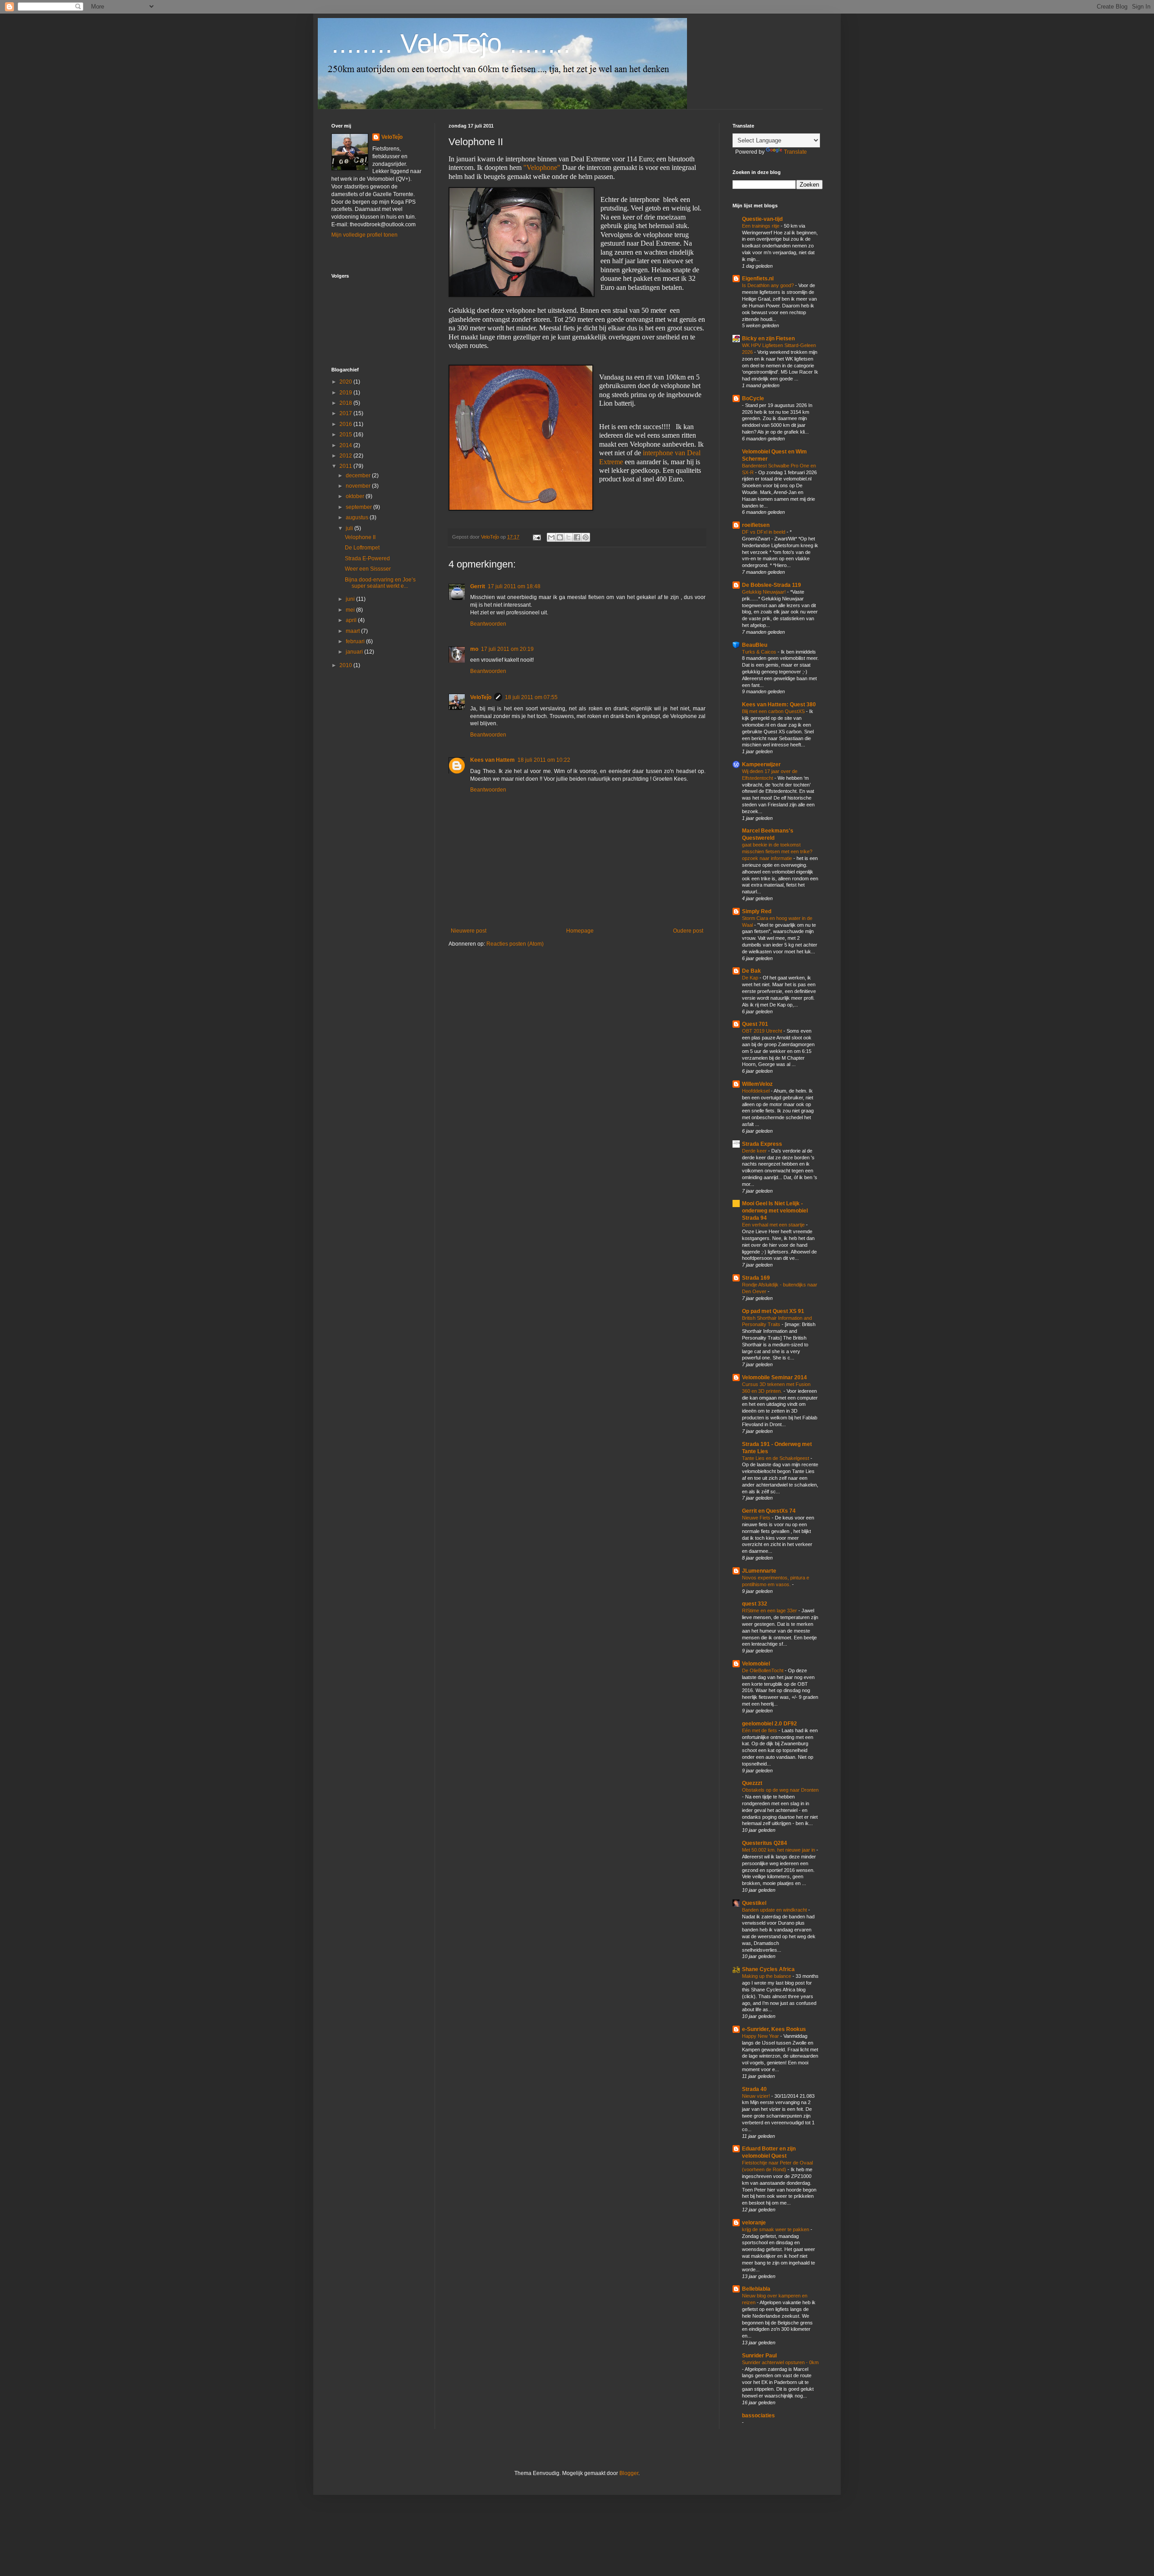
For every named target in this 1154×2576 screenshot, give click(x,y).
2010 (346, 665)
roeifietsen (756, 525)
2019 (346, 393)
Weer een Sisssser (368, 569)
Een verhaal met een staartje (774, 1225)
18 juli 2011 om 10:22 (544, 760)
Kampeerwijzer (761, 764)
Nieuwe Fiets (757, 1518)
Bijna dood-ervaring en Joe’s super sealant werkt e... (380, 583)
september (359, 507)
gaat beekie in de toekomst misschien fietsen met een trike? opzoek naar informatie (777, 851)
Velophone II (360, 537)
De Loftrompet (362, 548)
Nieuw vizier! (757, 2096)
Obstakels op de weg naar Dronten (780, 1790)
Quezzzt (752, 1783)
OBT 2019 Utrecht (763, 1031)
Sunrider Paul (759, 2356)
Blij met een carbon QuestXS (774, 711)
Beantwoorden (488, 624)
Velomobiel (756, 1664)
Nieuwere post (469, 931)
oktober (356, 496)
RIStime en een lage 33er (770, 1611)
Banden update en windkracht (775, 1910)
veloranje (754, 2223)
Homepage (580, 931)
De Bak (751, 971)
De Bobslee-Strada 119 (772, 585)
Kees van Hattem (492, 760)
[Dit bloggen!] (560, 537)
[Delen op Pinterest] (586, 537)
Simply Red (757, 911)
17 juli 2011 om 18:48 (514, 586)
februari (356, 641)
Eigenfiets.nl (758, 279)
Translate (795, 152)
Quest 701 (755, 1024)
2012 (346, 456)
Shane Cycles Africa (768, 1969)
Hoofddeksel (756, 1091)
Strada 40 (754, 2089)
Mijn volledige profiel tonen (364, 235)
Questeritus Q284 (765, 1843)
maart (353, 631)
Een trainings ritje (761, 226)
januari (355, 652)
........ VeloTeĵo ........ (451, 43)
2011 (346, 466)
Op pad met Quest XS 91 (773, 1311)
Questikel (754, 1903)
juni (351, 599)
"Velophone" (542, 167)
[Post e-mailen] (536, 537)
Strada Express (762, 1144)
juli (350, 528)
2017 (346, 413)
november (359, 486)
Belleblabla (756, 2289)
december (359, 476)
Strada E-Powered (367, 558)
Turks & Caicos (760, 652)
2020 (346, 382)
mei (351, 610)
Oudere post (688, 931)
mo (474, 649)
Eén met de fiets (760, 1730)
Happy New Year (761, 2036)
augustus (358, 517)
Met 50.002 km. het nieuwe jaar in (779, 1850)
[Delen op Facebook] (577, 537)
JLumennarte (759, 1571)
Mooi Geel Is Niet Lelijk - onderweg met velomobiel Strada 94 (775, 1211)
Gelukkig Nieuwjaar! (765, 592)
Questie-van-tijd (762, 219)
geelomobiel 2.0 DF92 (769, 1724)
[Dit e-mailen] (551, 537)
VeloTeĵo (481, 697)
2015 (346, 435)
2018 (346, 403)
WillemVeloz (757, 1084)
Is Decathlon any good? (769, 285)
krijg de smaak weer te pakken (776, 2229)
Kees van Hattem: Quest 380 (779, 705)
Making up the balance (767, 1976)
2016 (346, 424)
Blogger (629, 2473)
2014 (346, 445)
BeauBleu (755, 645)
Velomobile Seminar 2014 (774, 1377)
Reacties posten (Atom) (515, 944)
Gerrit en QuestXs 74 (769, 1511)
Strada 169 (756, 1278)
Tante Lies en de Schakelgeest (776, 1458)
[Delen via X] (568, 537)
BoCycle (753, 398)
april (352, 620)
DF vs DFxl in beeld (764, 532)
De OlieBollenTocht (763, 1670)
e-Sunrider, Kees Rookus (774, 2029)
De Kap (751, 978)
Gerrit (478, 586)
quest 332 (755, 1604)
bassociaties (758, 2416)
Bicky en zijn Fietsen (768, 339)
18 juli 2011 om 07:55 (531, 697)
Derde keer (755, 1151)
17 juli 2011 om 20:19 (507, 649)
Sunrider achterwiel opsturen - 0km (780, 2362)
